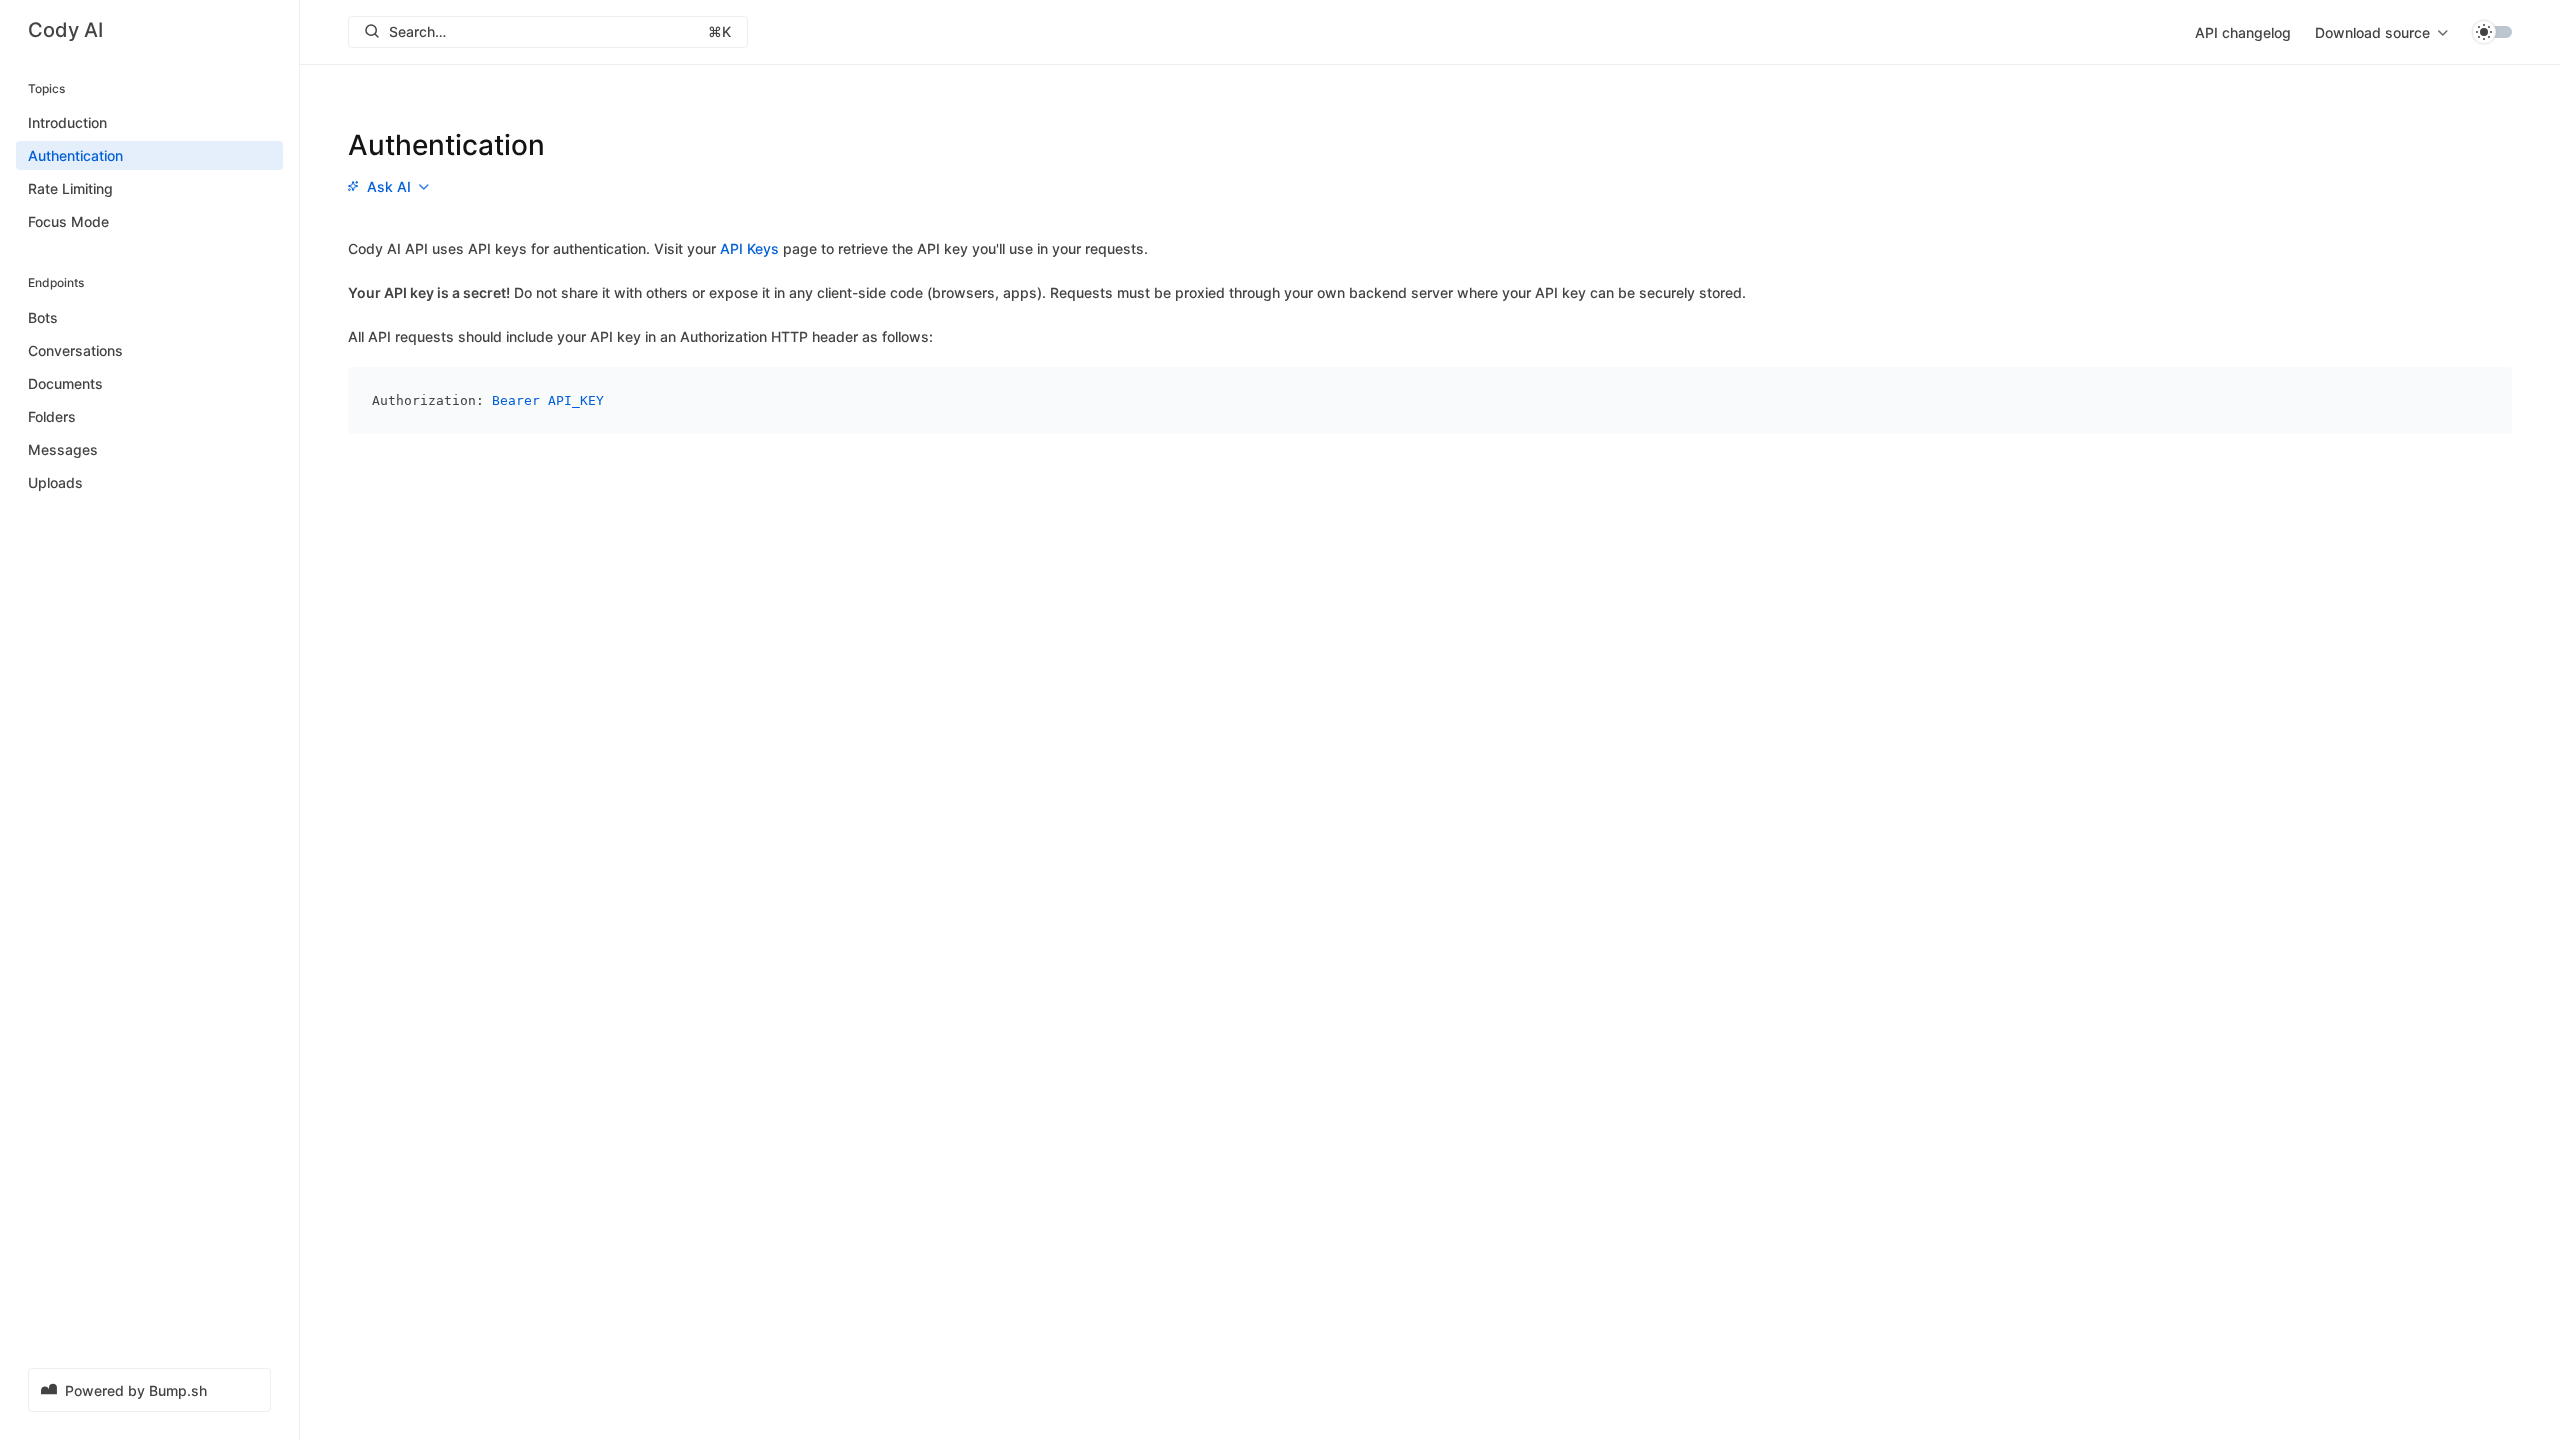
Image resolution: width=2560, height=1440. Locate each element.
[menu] (2381, 32)
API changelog (2243, 32)
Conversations (75, 350)
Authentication (75, 155)
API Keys (749, 248)
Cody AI (65, 30)
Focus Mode (68, 221)
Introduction (67, 122)
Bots (43, 317)
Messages (63, 449)
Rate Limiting (70, 188)
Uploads (55, 482)
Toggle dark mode (2492, 32)
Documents (65, 383)
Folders (52, 416)
